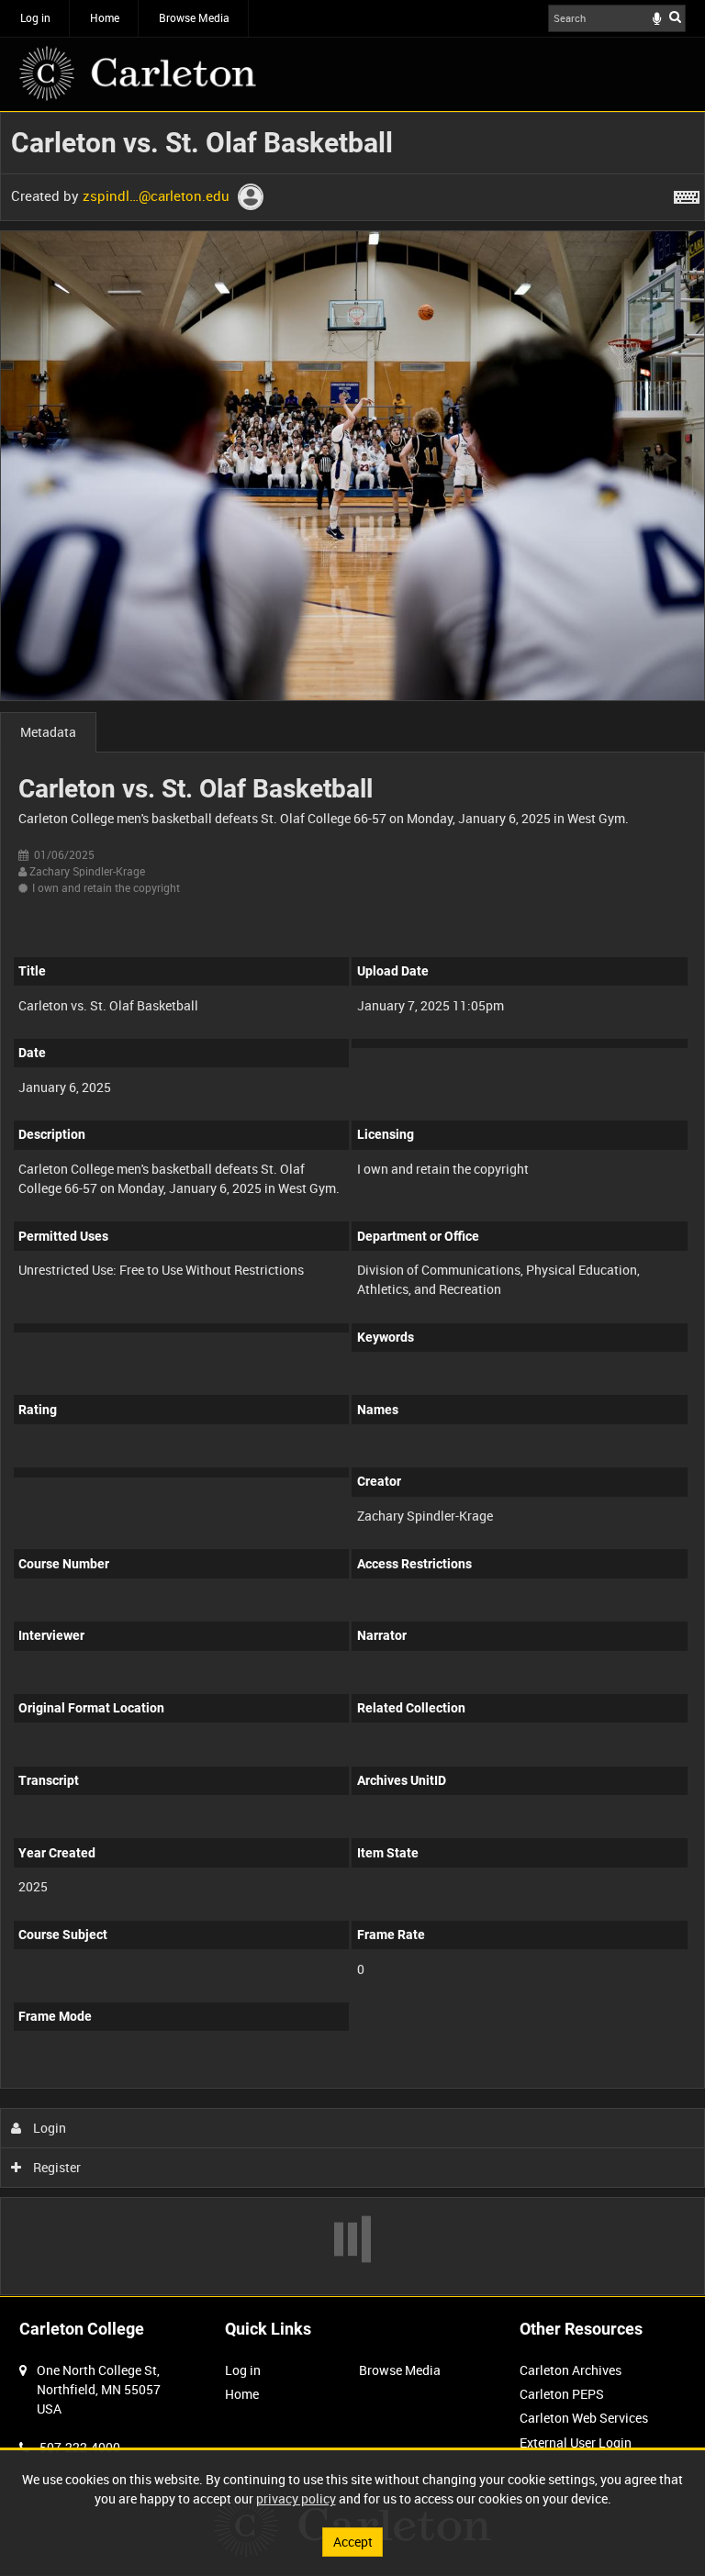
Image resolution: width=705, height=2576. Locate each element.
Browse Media (194, 17)
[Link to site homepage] (138, 73)
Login (48, 2128)
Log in (35, 17)
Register (56, 2167)
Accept (353, 2542)
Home (105, 17)
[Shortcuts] (687, 194)
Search (675, 17)
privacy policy (296, 2498)
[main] (352, 1204)
